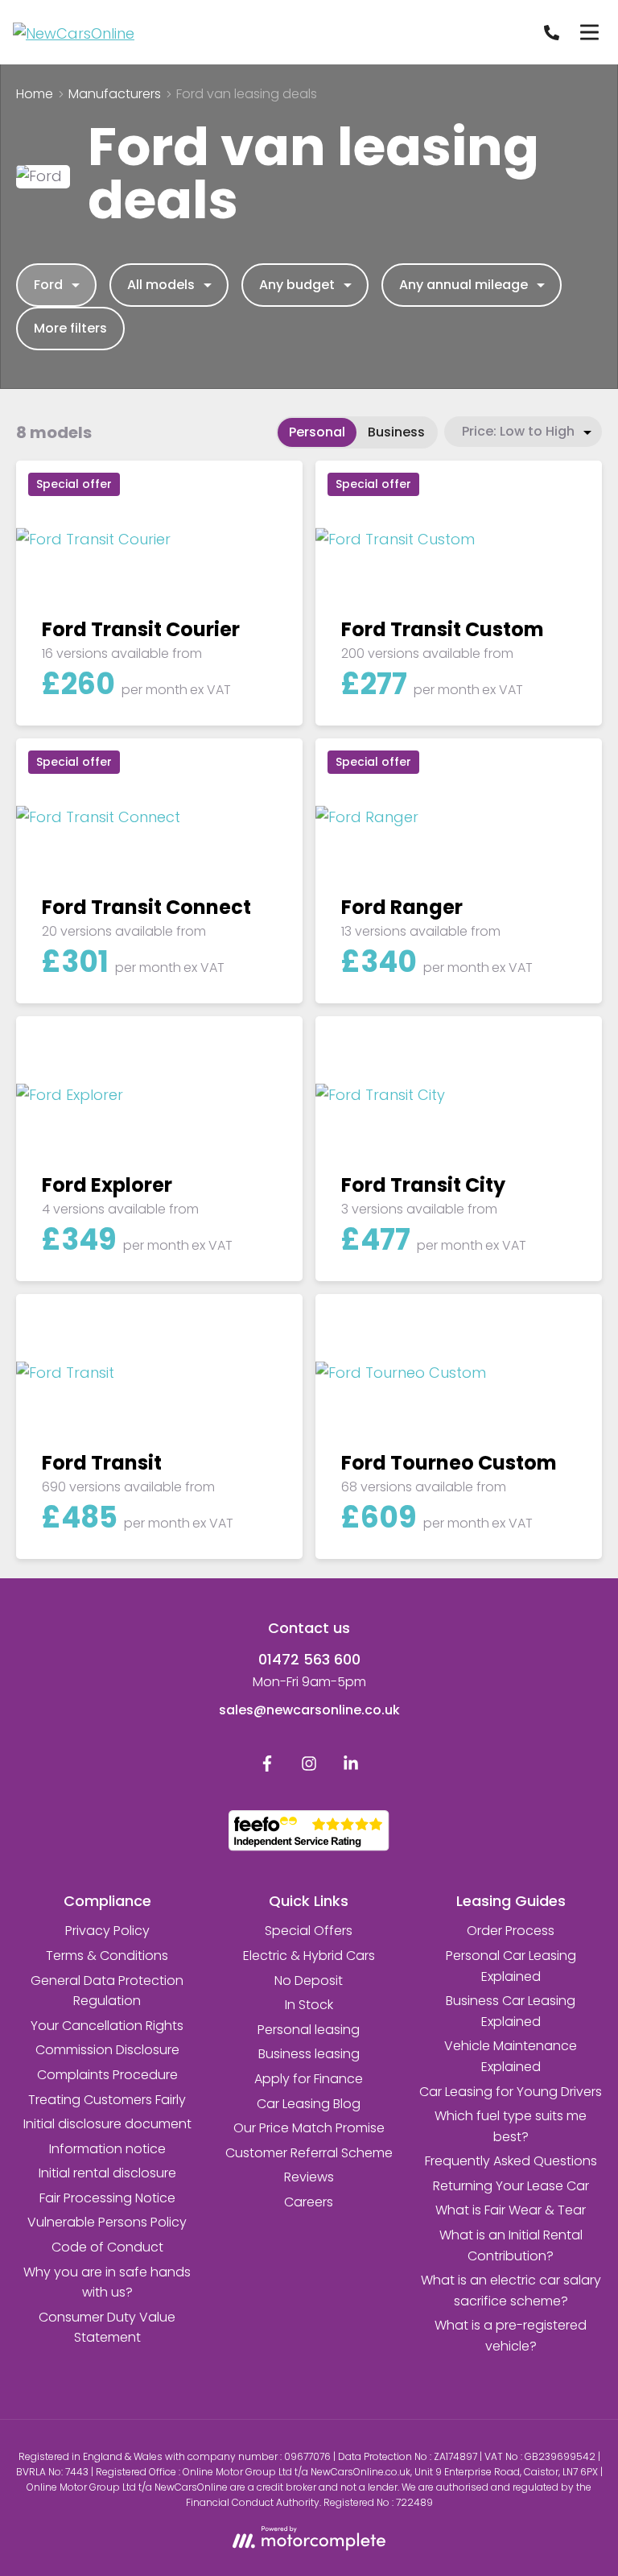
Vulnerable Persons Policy (107, 2222)
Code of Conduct (107, 2247)
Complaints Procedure (107, 2075)
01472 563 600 (309, 1659)
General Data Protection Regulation (107, 1991)
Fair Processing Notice (107, 2198)
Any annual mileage (463, 285)
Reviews (309, 2177)
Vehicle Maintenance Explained (511, 2056)
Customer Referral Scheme (309, 2153)
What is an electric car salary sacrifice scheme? (511, 2291)
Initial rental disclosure (107, 2173)
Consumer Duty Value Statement (107, 2328)
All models (161, 285)
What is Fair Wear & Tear (511, 2210)
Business (396, 432)
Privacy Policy (107, 1931)
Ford (48, 285)
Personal (317, 432)
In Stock (309, 2005)
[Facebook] (267, 1767)
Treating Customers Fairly (107, 2100)
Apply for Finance (309, 2079)
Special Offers (309, 1931)
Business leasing (309, 2054)
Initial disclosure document (107, 2124)
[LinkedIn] (351, 1767)
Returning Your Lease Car (511, 2186)
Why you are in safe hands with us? (107, 2282)
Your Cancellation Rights (107, 2026)
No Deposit (309, 1981)
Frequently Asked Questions (511, 2161)
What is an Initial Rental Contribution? (511, 2245)
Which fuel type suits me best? (511, 2126)
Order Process (511, 1931)
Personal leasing (309, 2030)
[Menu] (589, 32)
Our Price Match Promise (309, 2128)
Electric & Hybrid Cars (309, 1956)
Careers (309, 2202)
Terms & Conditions (107, 1956)
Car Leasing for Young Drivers (511, 2092)
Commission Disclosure (107, 2050)
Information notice (107, 2149)
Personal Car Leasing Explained (511, 1966)
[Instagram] (309, 1767)
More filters (70, 328)
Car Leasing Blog (309, 2104)
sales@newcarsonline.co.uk (309, 1710)
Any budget (297, 285)
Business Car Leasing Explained (511, 2011)
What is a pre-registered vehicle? (511, 2336)
